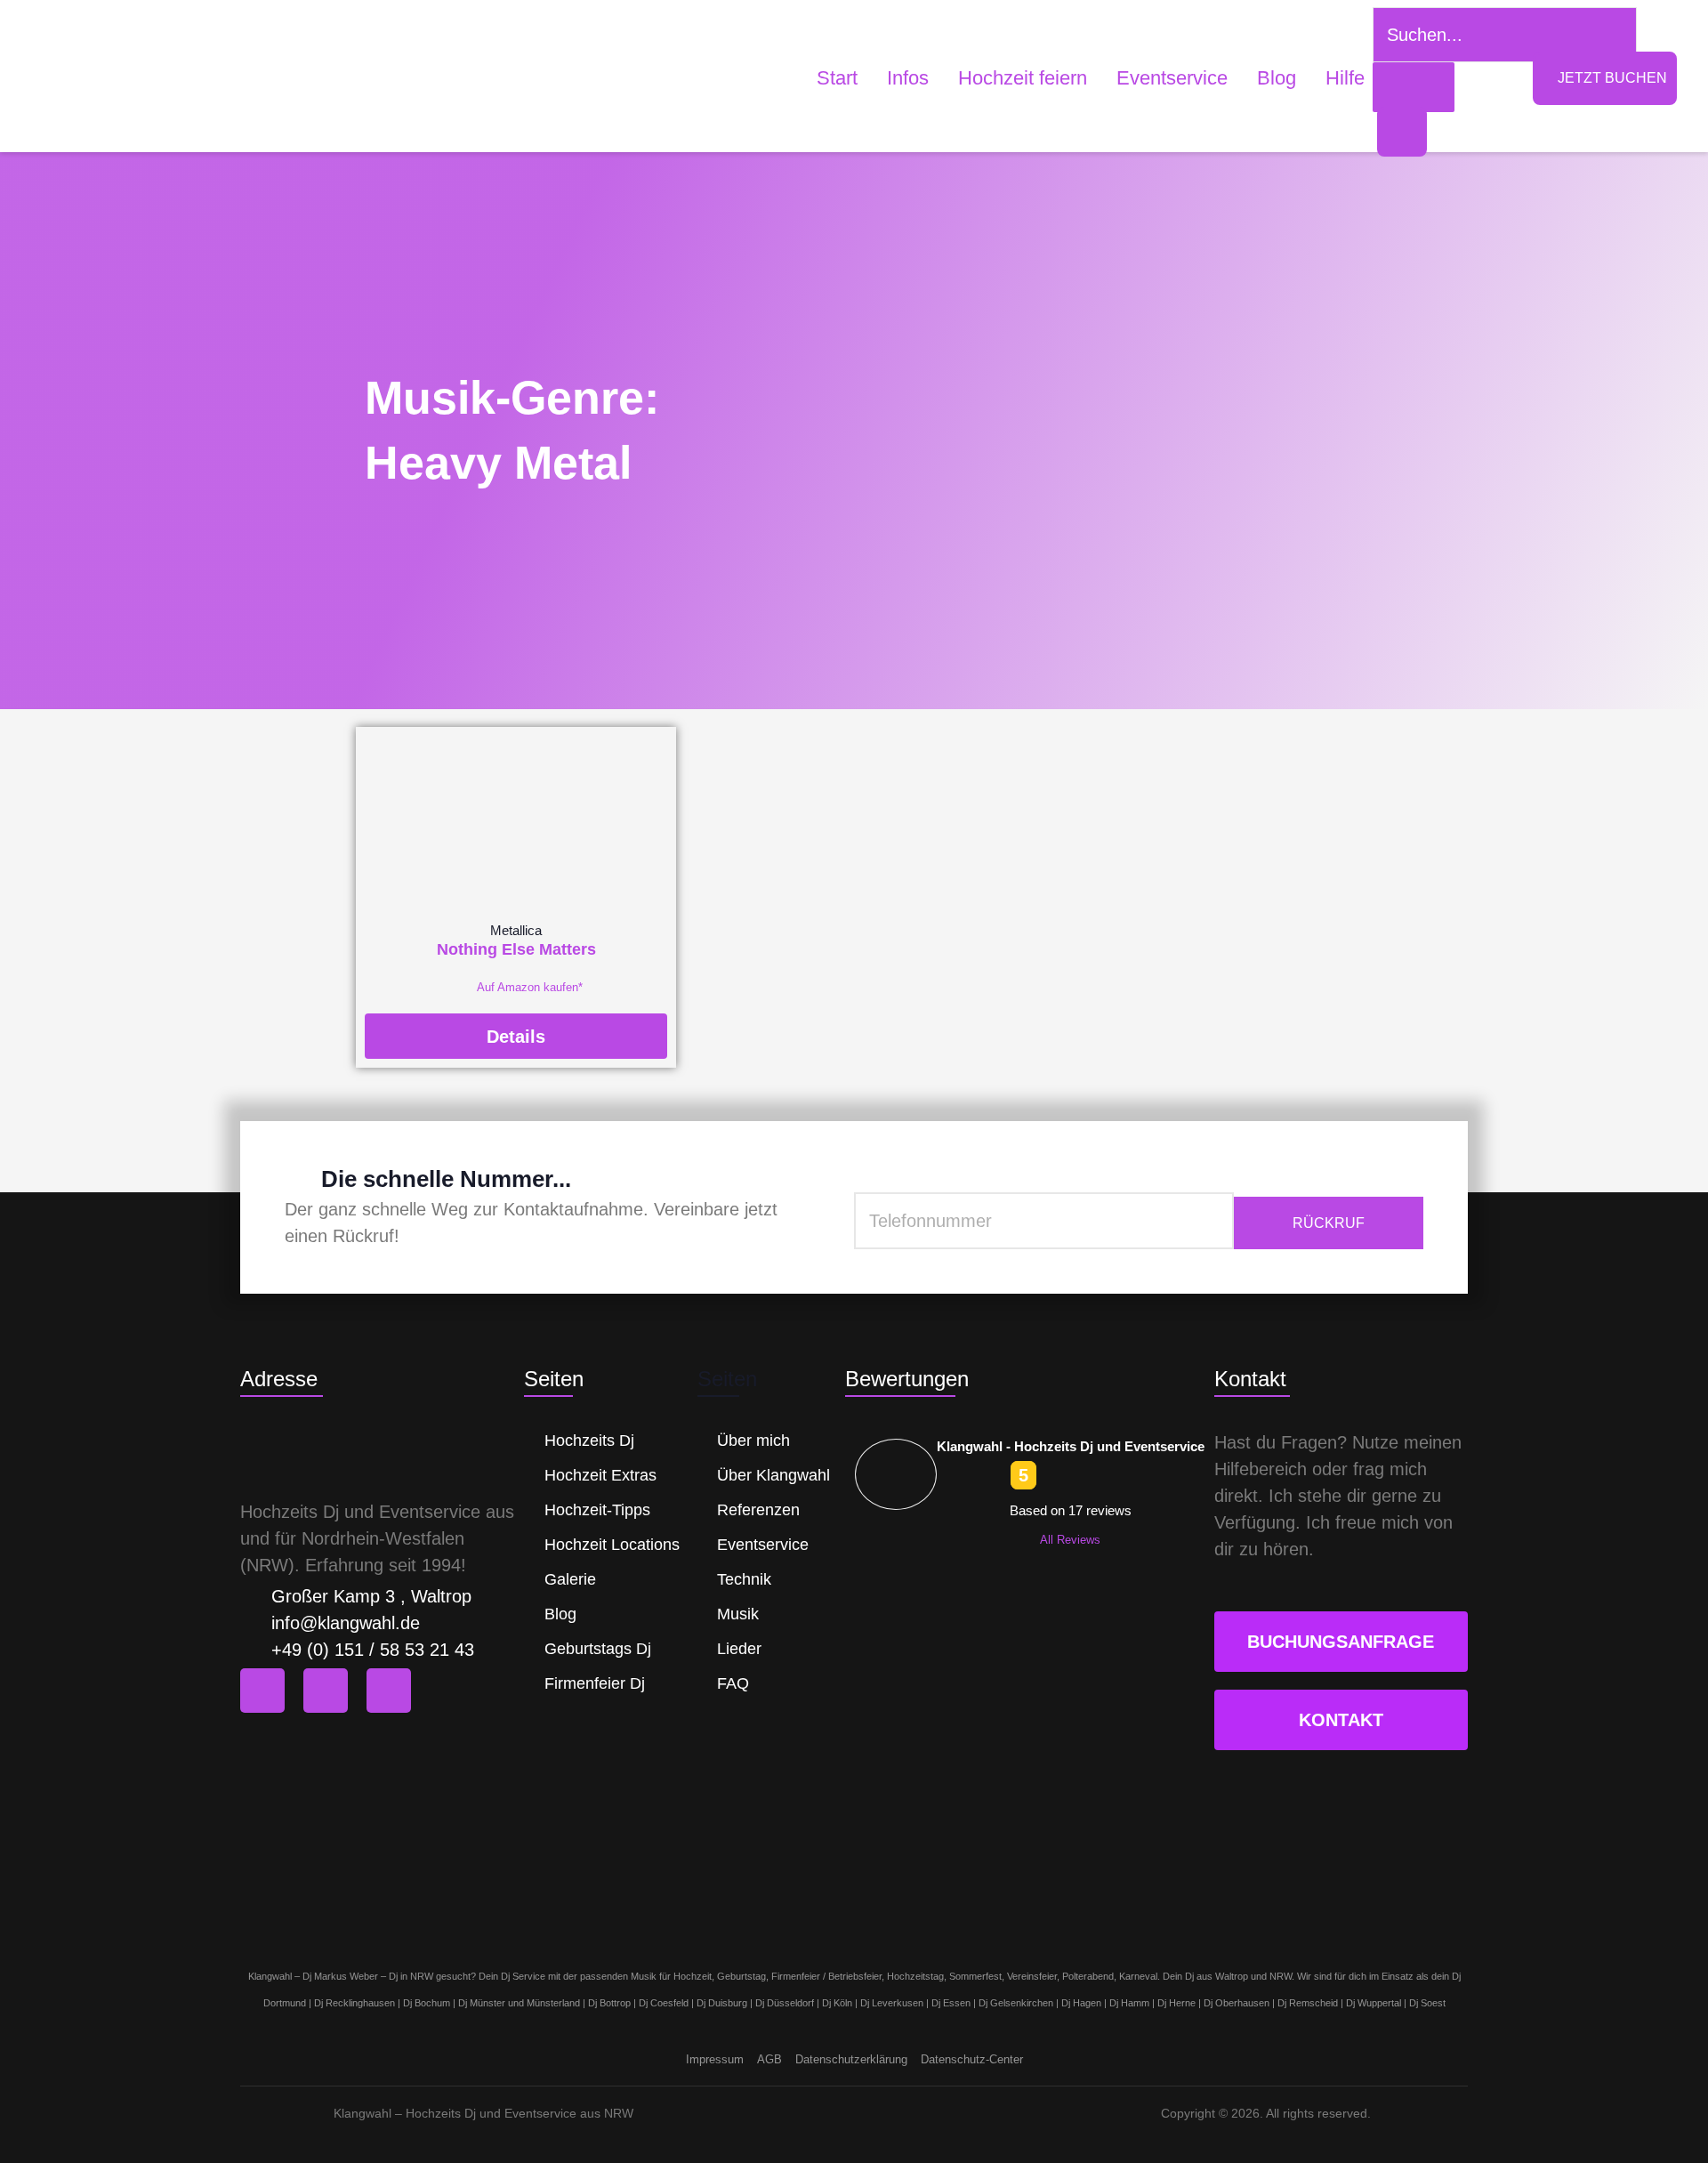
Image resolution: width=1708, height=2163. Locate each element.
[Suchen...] (1414, 87)
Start (837, 78)
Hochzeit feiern (1023, 78)
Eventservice (1172, 78)
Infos (908, 78)
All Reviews (1070, 1540)
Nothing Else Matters (516, 949)
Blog (1277, 78)
